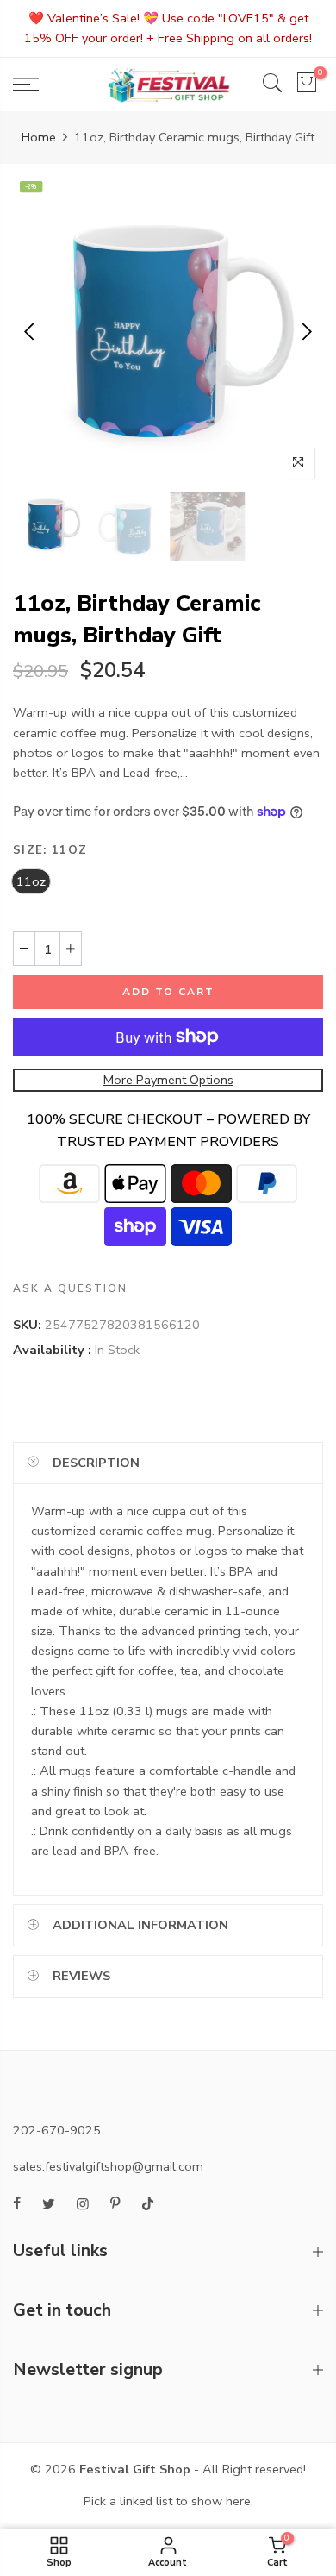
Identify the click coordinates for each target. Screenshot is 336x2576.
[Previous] (31, 332)
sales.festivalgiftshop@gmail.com (108, 2166)
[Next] (305, 332)
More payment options (168, 1080)
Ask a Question (70, 1288)
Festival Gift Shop (135, 2469)
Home (39, 137)
